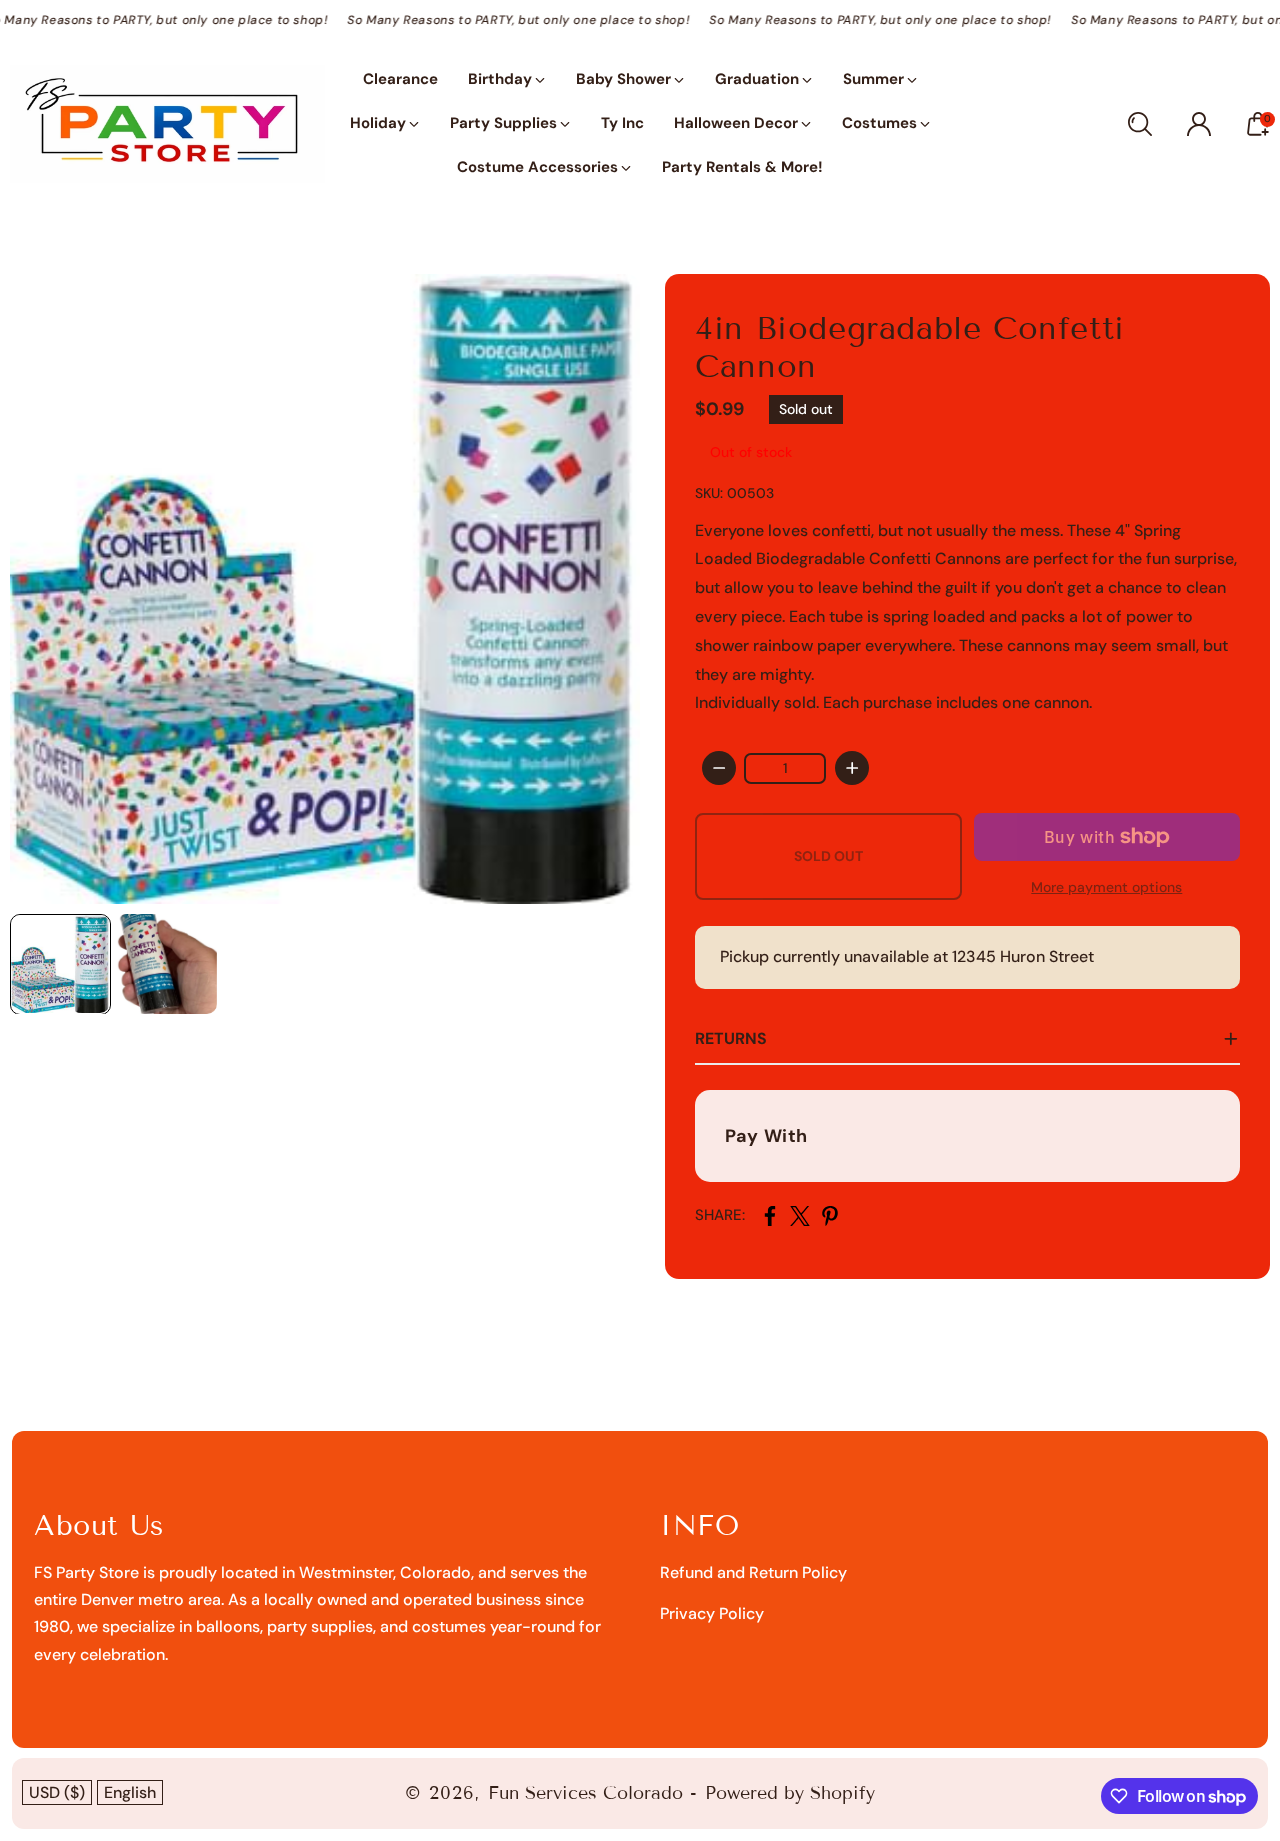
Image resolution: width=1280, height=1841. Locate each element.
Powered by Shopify (790, 1793)
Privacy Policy (712, 1613)
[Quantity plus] (852, 768)
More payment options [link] (1106, 887)
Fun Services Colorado (585, 1793)
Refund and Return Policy (753, 1572)
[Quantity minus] (719, 768)
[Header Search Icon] (1140, 124)
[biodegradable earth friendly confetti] (325, 589)
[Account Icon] (1199, 124)
